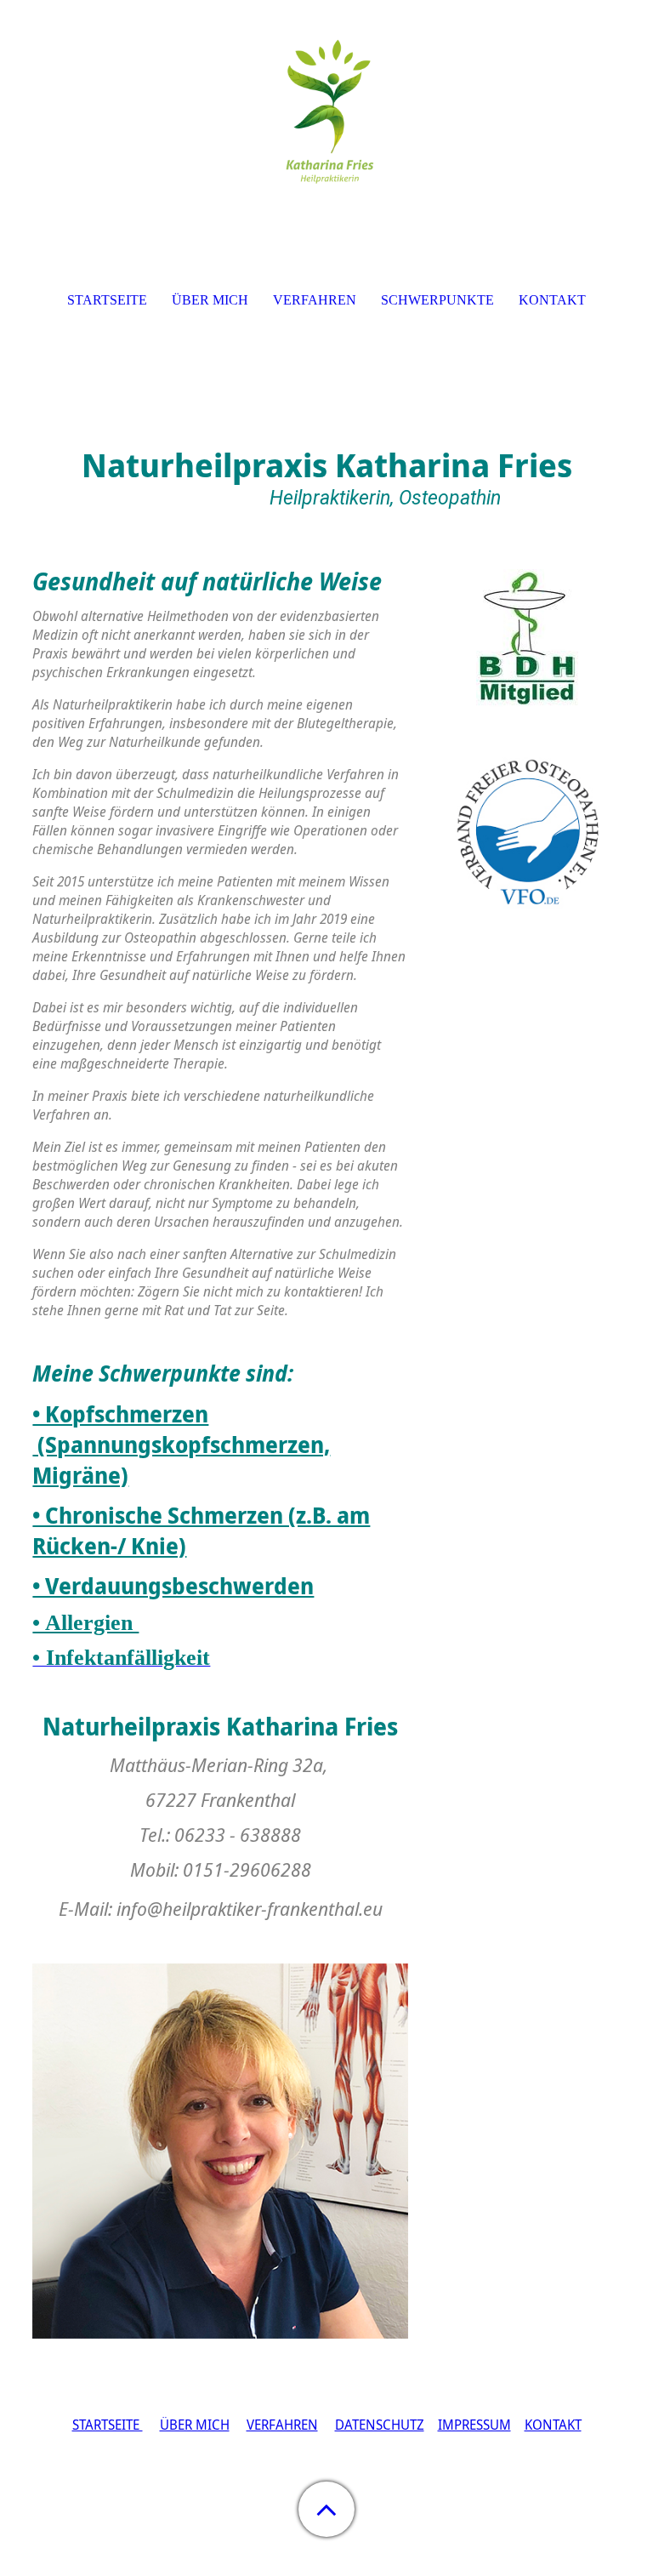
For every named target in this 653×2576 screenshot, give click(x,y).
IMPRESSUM (474, 2425)
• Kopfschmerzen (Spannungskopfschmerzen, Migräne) (181, 1445)
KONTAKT (553, 2425)
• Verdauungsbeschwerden (173, 1586)
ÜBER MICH (195, 2425)
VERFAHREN (282, 2425)
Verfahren (315, 300)
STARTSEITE (108, 2425)
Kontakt (552, 300)
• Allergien (85, 1623)
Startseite (107, 300)
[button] (326, 2509)
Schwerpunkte (437, 300)
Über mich (210, 300)
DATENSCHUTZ (380, 2425)
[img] (326, 106)
